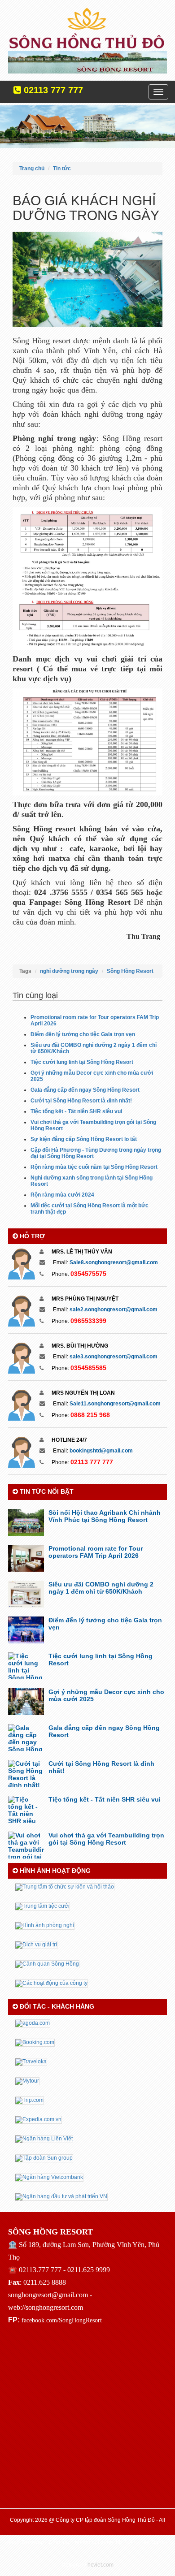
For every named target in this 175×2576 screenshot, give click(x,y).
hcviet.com (101, 2565)
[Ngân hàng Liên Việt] (44, 2139)
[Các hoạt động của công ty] (51, 1983)
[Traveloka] (31, 2062)
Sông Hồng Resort (130, 971)
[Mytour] (27, 2081)
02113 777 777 (52, 90)
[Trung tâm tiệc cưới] (42, 1906)
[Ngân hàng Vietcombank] (49, 2177)
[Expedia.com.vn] (38, 2119)
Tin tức (62, 169)
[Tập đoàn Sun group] (44, 2158)
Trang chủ (32, 169)
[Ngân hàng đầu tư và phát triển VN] (61, 2196)
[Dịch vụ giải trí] (36, 1945)
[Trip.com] (29, 2100)
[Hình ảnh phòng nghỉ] (45, 1925)
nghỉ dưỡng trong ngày (69, 971)
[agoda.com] (33, 2023)
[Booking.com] (35, 2042)
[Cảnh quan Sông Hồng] (47, 1964)
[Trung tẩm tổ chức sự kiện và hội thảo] (65, 1887)
